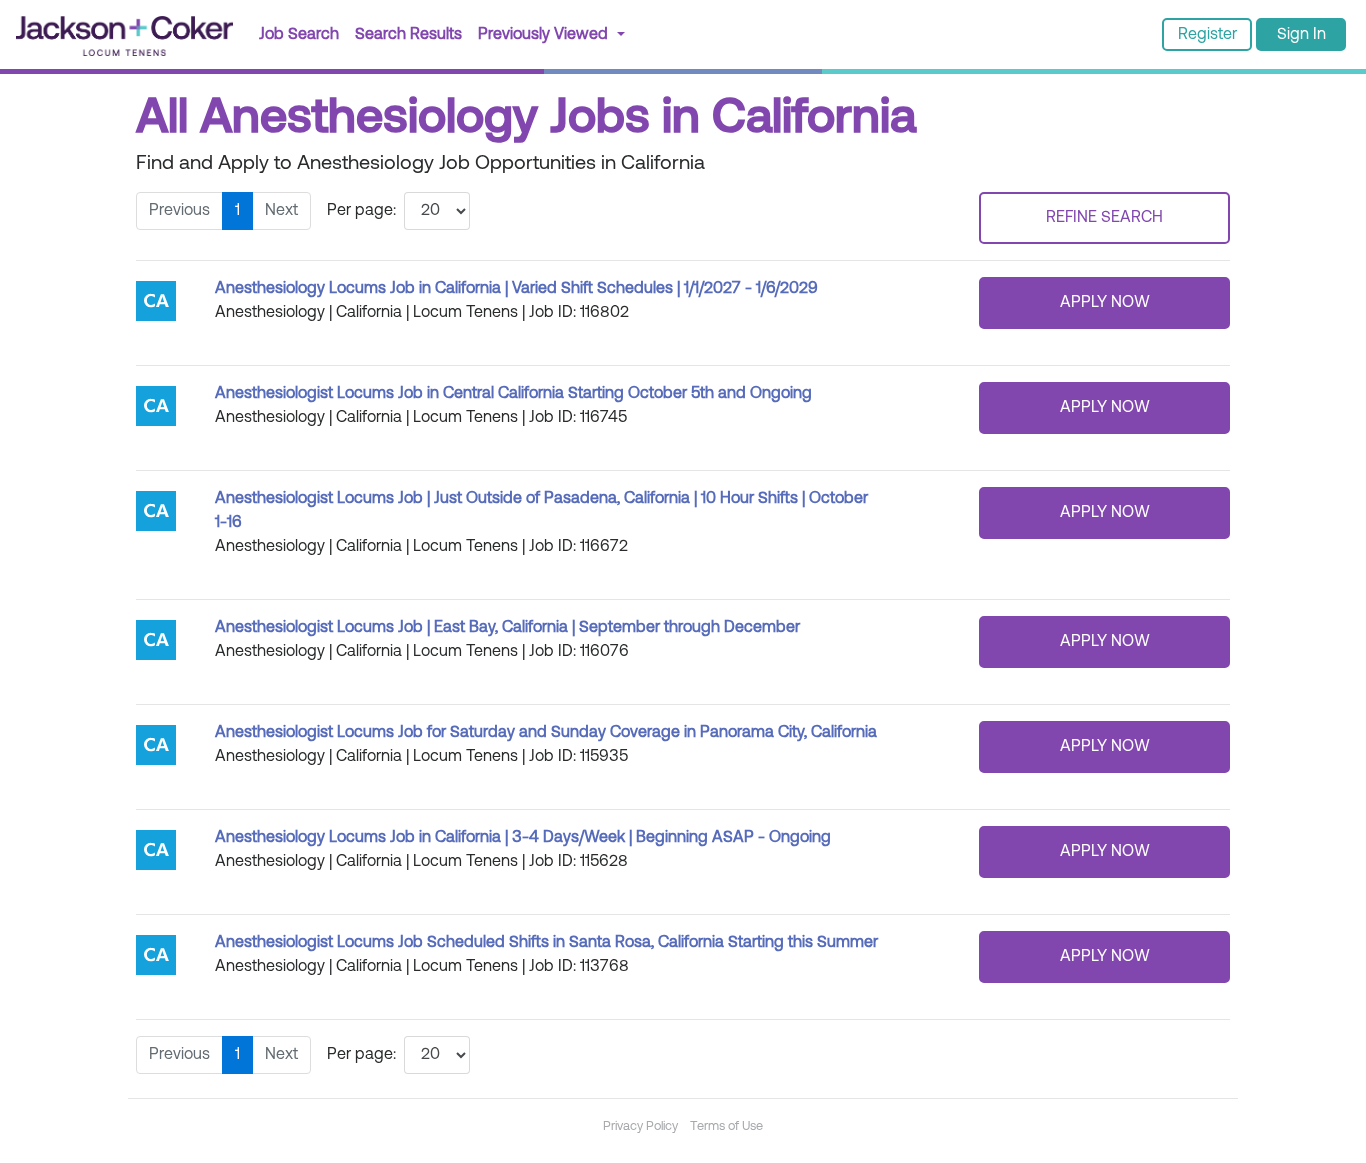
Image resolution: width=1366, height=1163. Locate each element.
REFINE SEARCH (1104, 218)
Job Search (299, 35)
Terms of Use (726, 1126)
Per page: (361, 211)
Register (1207, 35)
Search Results (412, 34)
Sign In (1301, 35)
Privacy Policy (640, 1126)
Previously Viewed (545, 35)
